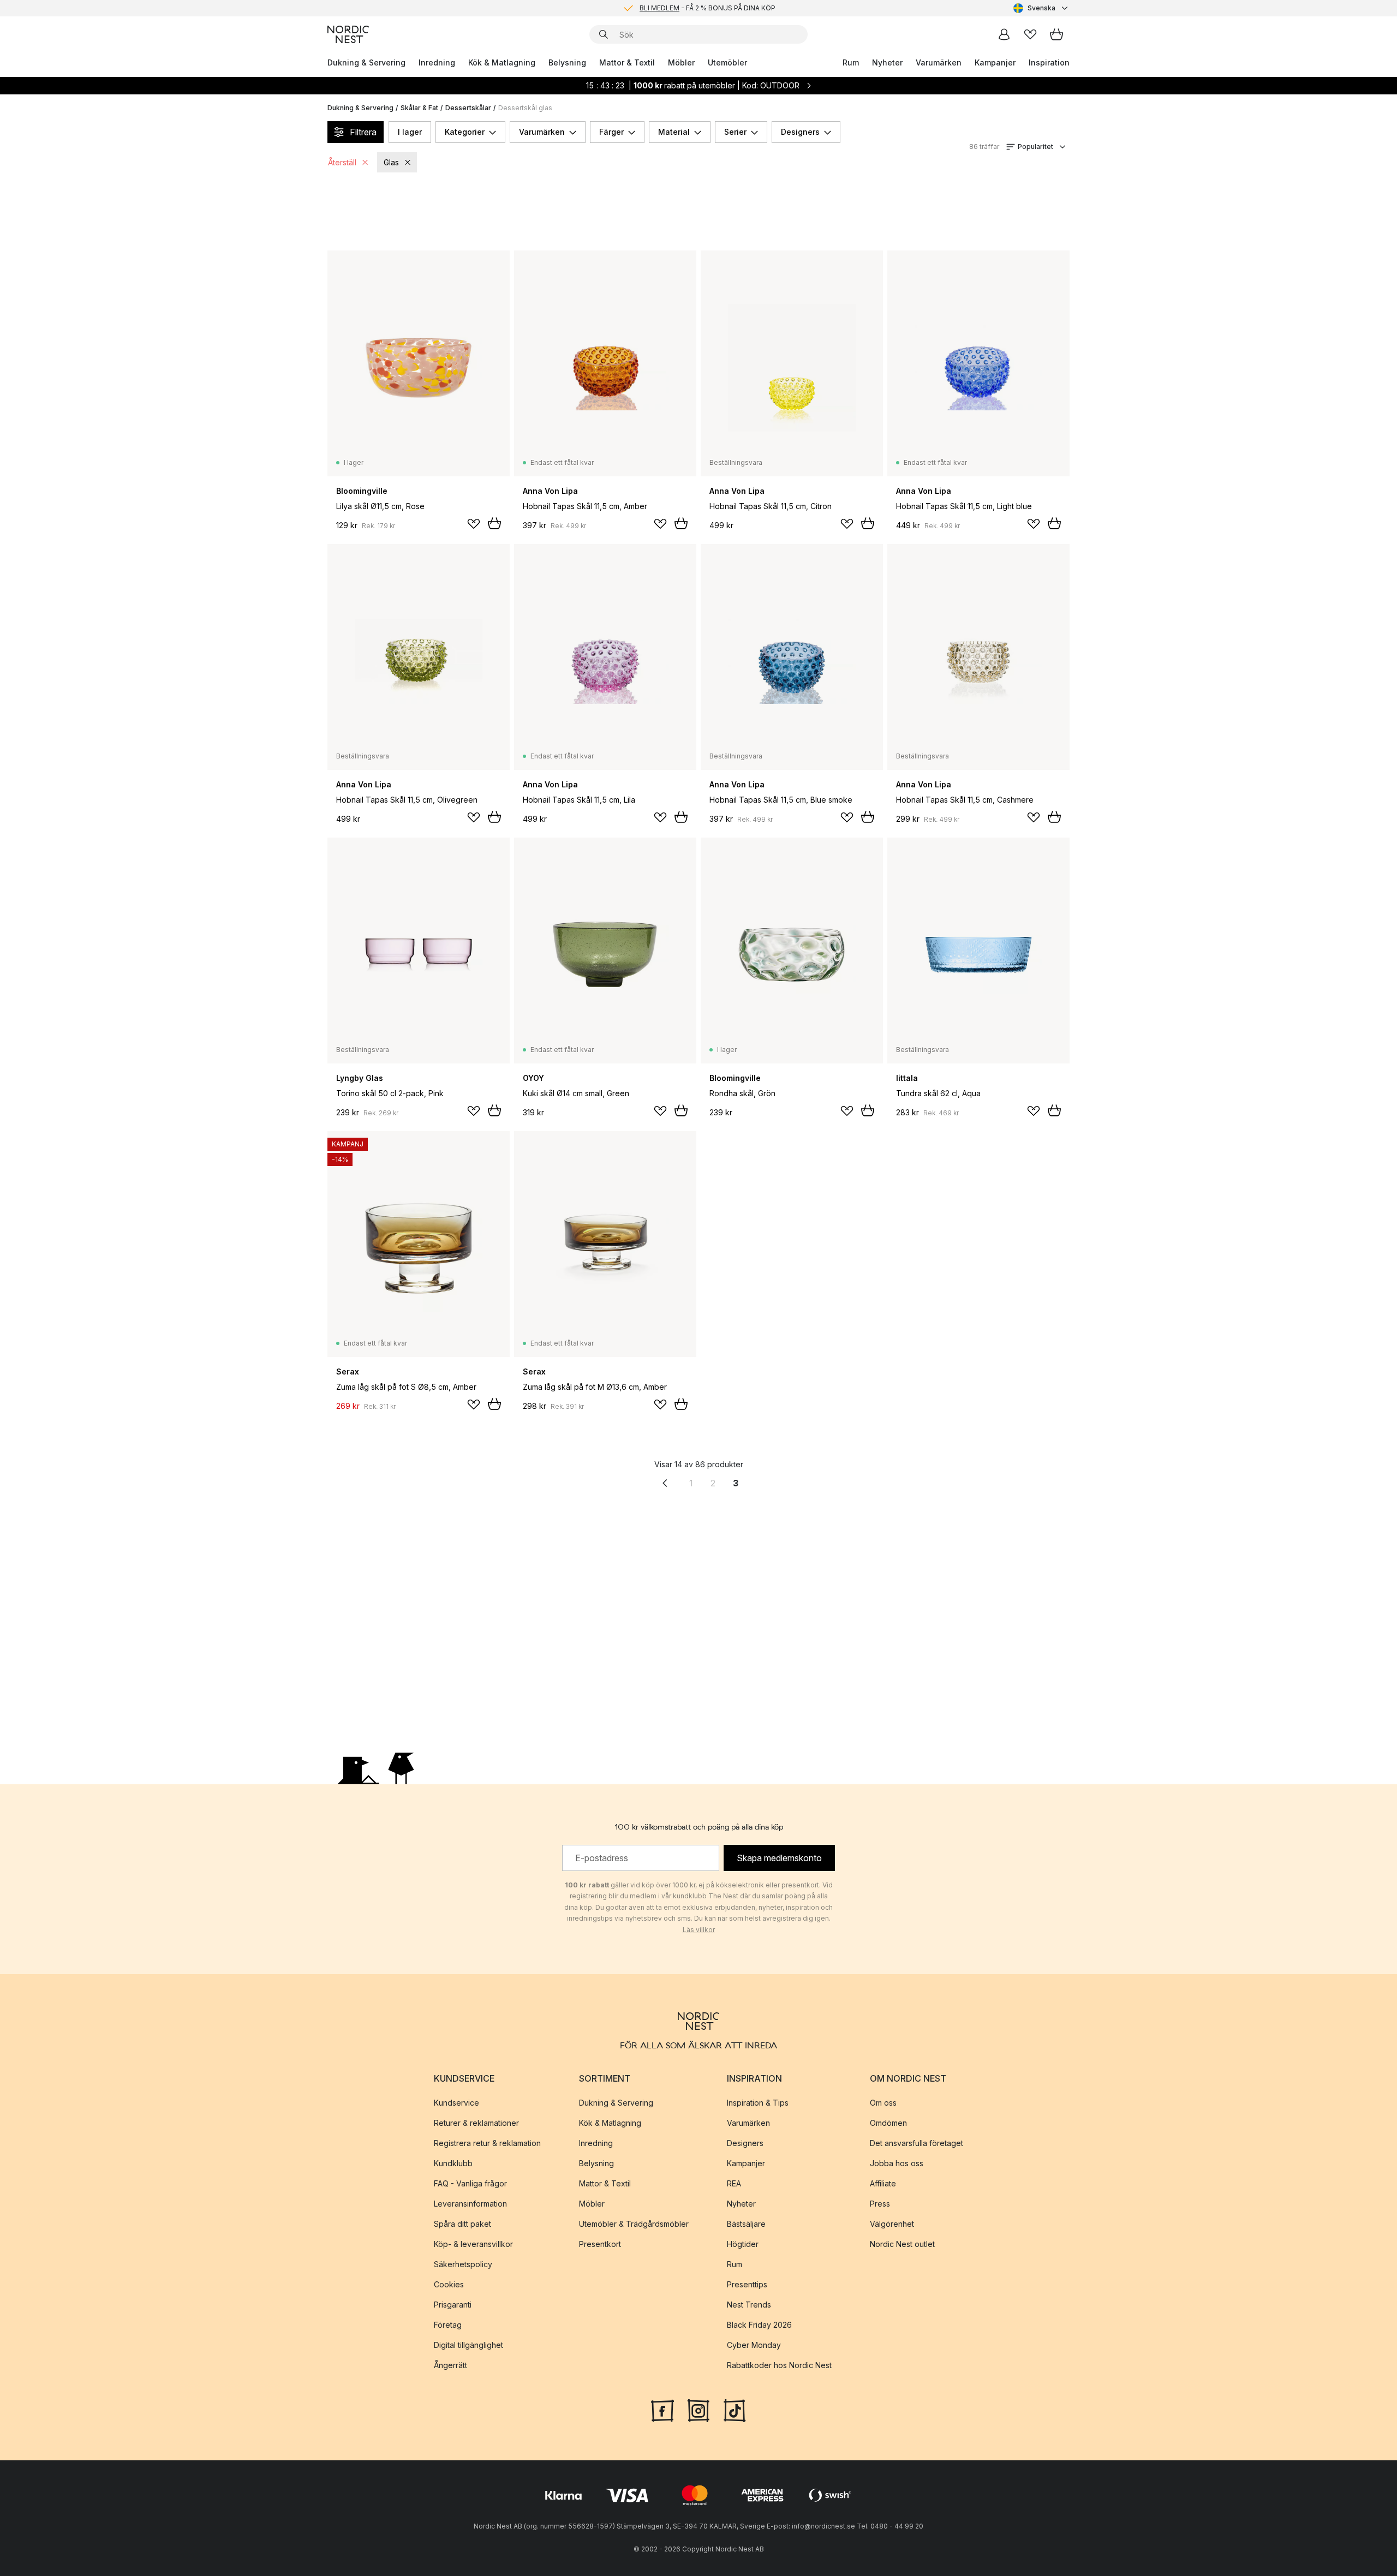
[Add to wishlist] (474, 524)
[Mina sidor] (1004, 34)
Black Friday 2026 (759, 2325)
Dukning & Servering (366, 62)
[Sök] (604, 34)
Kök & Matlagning (502, 62)
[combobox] (1041, 8)
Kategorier (465, 132)
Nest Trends (749, 2305)
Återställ (342, 162)
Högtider (743, 2244)
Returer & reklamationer (476, 2123)
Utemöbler (727, 62)
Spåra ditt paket (462, 2224)
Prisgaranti (453, 2305)
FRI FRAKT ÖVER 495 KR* (707, 11)
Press (880, 2204)
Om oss (883, 2103)
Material (674, 132)
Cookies (449, 2284)
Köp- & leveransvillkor (473, 2244)
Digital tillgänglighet (468, 2345)
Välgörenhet (892, 2224)
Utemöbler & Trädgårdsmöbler (634, 2224)
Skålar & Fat (419, 108)
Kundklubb (453, 2163)
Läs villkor (699, 1930)
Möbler (681, 62)
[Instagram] (698, 2410)
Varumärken (939, 62)
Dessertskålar (468, 108)
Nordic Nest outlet (902, 2244)
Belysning (567, 62)
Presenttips (747, 2284)
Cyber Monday (754, 2345)
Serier (735, 132)
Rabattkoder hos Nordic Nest (779, 2365)
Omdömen (888, 2123)
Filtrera (363, 132)
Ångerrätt (450, 2365)
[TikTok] (735, 2410)
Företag (448, 2325)
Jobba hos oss (897, 2163)
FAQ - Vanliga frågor (470, 2183)
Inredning (437, 62)
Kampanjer (995, 62)
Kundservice (456, 2103)
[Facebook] (662, 2410)
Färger (611, 132)
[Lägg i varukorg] (494, 523)
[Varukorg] (1056, 34)
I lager (410, 132)
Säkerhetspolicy (463, 2264)
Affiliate (883, 2183)
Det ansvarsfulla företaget (917, 2143)
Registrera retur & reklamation (487, 2143)
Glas (391, 162)
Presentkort (600, 2244)
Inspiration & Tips (758, 2103)
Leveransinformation (470, 2204)
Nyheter (887, 62)
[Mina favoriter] (1030, 34)
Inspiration (1049, 62)
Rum (851, 62)
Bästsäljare (746, 2224)
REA (734, 2183)
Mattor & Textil (627, 62)
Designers (800, 132)
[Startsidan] (348, 34)
